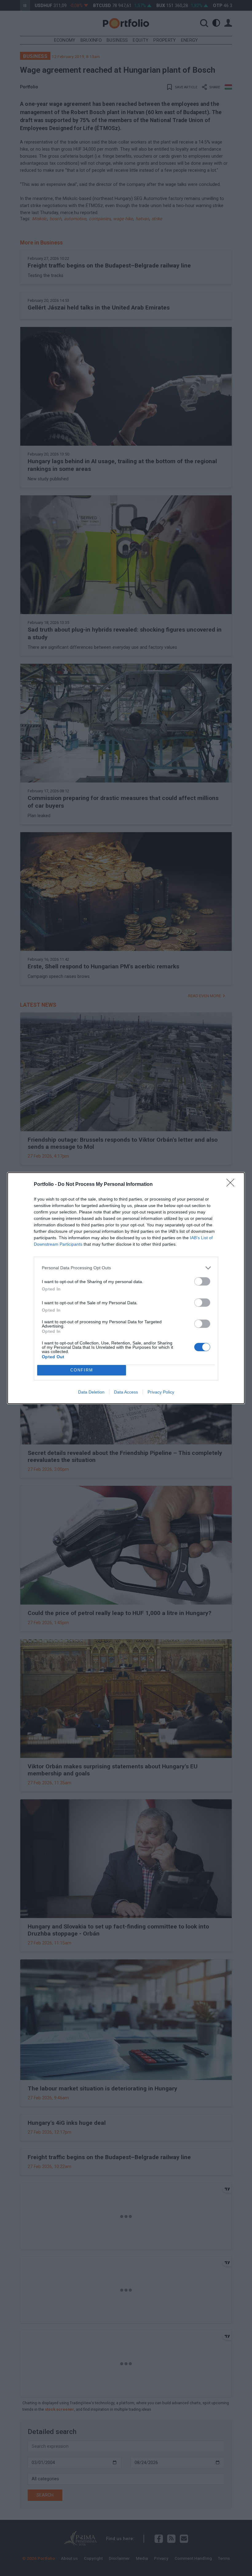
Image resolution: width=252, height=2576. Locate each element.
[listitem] (126, 1268)
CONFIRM (82, 1370)
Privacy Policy (161, 1392)
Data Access (126, 1392)
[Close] (232, 1185)
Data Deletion (91, 1392)
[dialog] (126, 1288)
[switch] (202, 1281)
